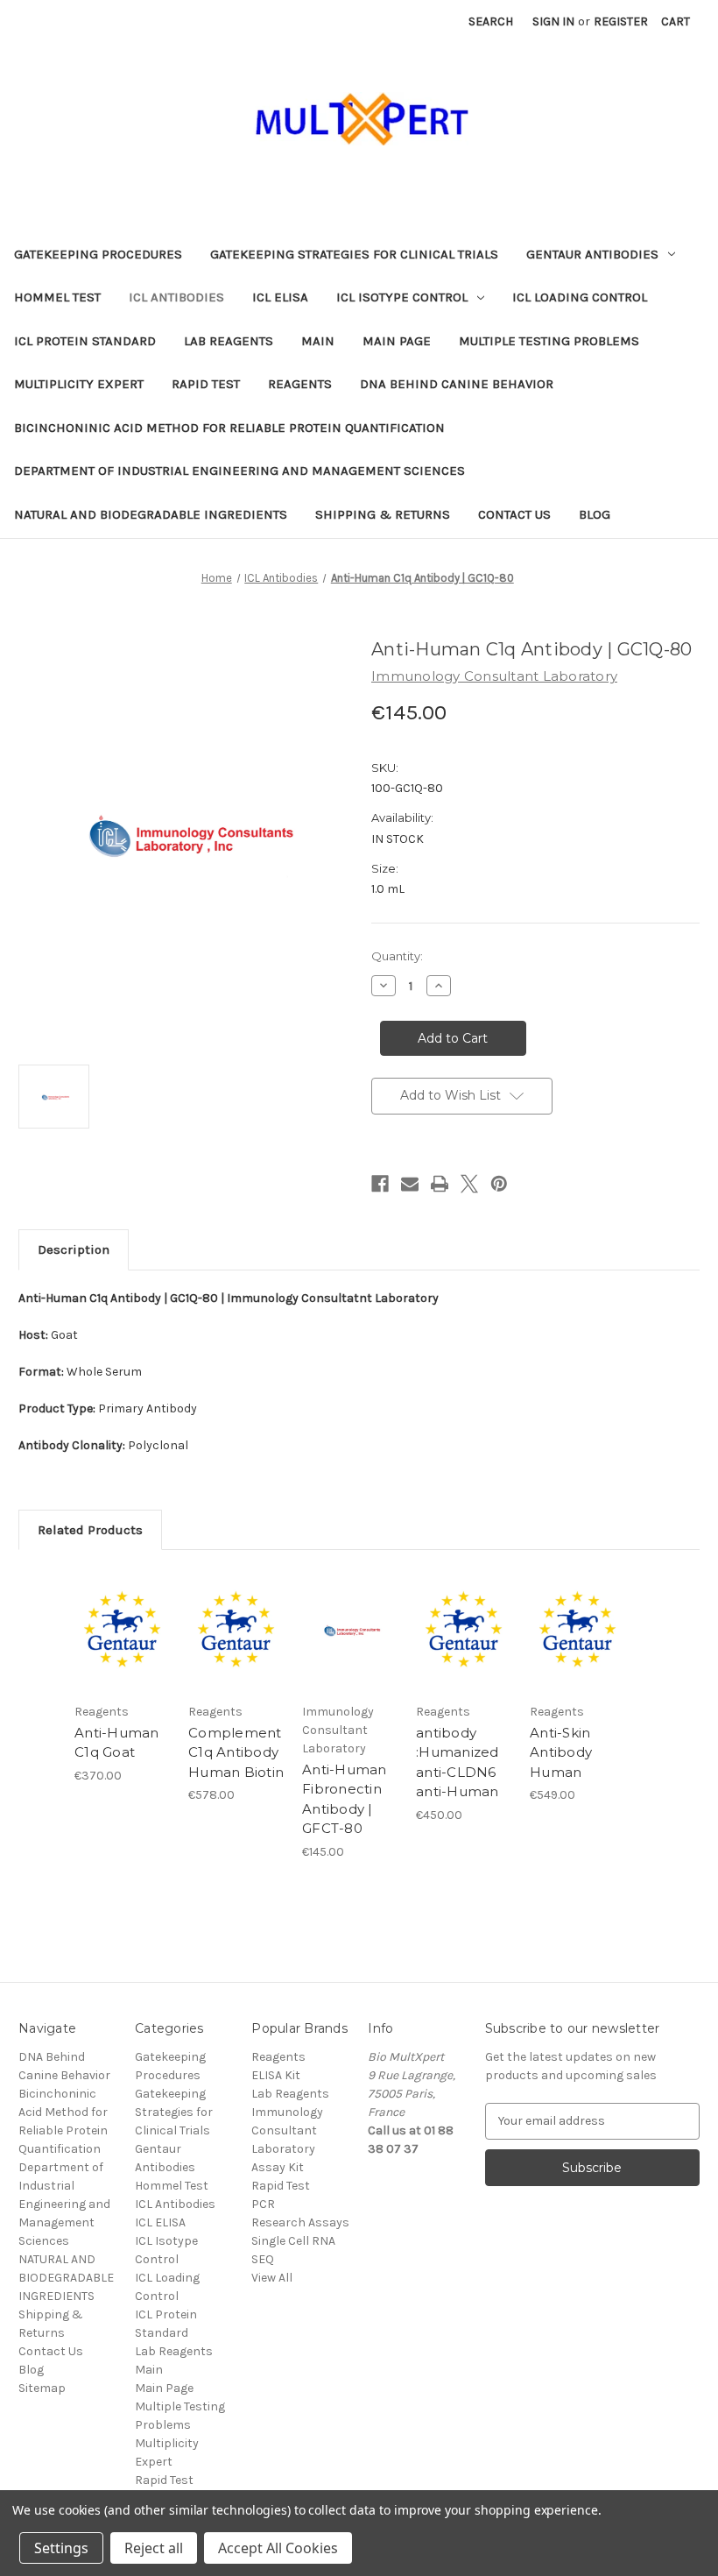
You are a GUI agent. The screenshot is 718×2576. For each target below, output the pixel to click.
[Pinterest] (499, 1184)
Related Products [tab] (90, 1530)
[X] (469, 1184)
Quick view (122, 1609)
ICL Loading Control (580, 297)
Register (621, 21)
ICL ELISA (280, 297)
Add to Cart (123, 1652)
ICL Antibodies (176, 297)
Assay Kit (278, 2167)
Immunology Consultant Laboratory (287, 2130)
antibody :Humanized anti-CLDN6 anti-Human (458, 1762)
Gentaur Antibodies (592, 254)
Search (491, 21)
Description (74, 1249)
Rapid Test (206, 384)
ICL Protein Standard (85, 341)
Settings (61, 2548)
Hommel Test (57, 297)
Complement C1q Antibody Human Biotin (236, 1752)
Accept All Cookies (278, 2548)
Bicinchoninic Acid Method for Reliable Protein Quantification (229, 428)
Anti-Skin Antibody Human (561, 1752)
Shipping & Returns (383, 514)
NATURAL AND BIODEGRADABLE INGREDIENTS (151, 514)
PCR (263, 2204)
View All (272, 2278)
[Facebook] (380, 1184)
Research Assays (300, 2222)
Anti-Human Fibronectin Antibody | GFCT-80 (345, 1799)
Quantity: (397, 956)
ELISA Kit (276, 2075)
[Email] (410, 1184)
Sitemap (42, 2388)
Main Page (397, 341)
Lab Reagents (229, 341)
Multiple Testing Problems (549, 341)
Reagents (300, 384)
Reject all (154, 2548)
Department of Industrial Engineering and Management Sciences (239, 471)
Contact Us (514, 514)
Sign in (553, 21)
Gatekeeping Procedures (98, 254)
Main (318, 341)
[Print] (440, 1184)
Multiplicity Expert (79, 384)
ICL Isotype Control (402, 297)
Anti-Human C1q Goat (117, 1743)
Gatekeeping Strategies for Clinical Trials (354, 254)
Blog (595, 514)
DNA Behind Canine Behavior (457, 384)
